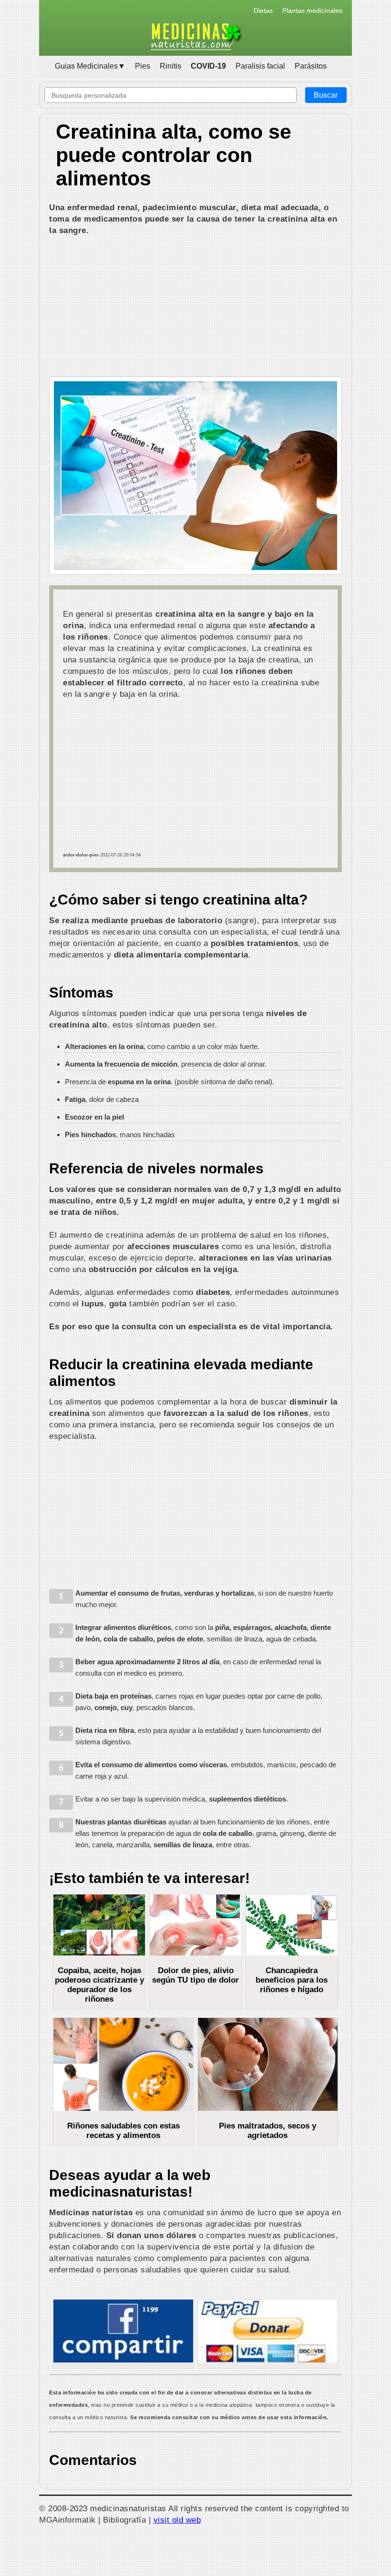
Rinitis (170, 66)
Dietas (263, 10)
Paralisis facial (260, 66)
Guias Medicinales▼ (90, 66)
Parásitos (311, 66)
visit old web (177, 2520)
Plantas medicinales (312, 10)
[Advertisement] (195, 307)
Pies (143, 66)
